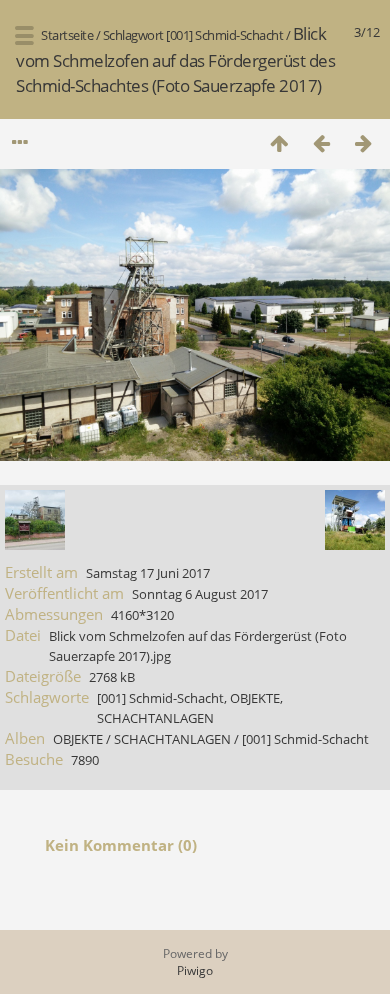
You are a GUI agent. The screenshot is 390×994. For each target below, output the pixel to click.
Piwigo (195, 970)
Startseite (67, 35)
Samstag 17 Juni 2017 (148, 573)
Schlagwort (133, 35)
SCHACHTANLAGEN (155, 718)
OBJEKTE (255, 698)
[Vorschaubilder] (279, 142)
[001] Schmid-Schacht (224, 35)
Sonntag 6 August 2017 (200, 594)
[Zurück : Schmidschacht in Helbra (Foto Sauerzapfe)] (321, 142)
